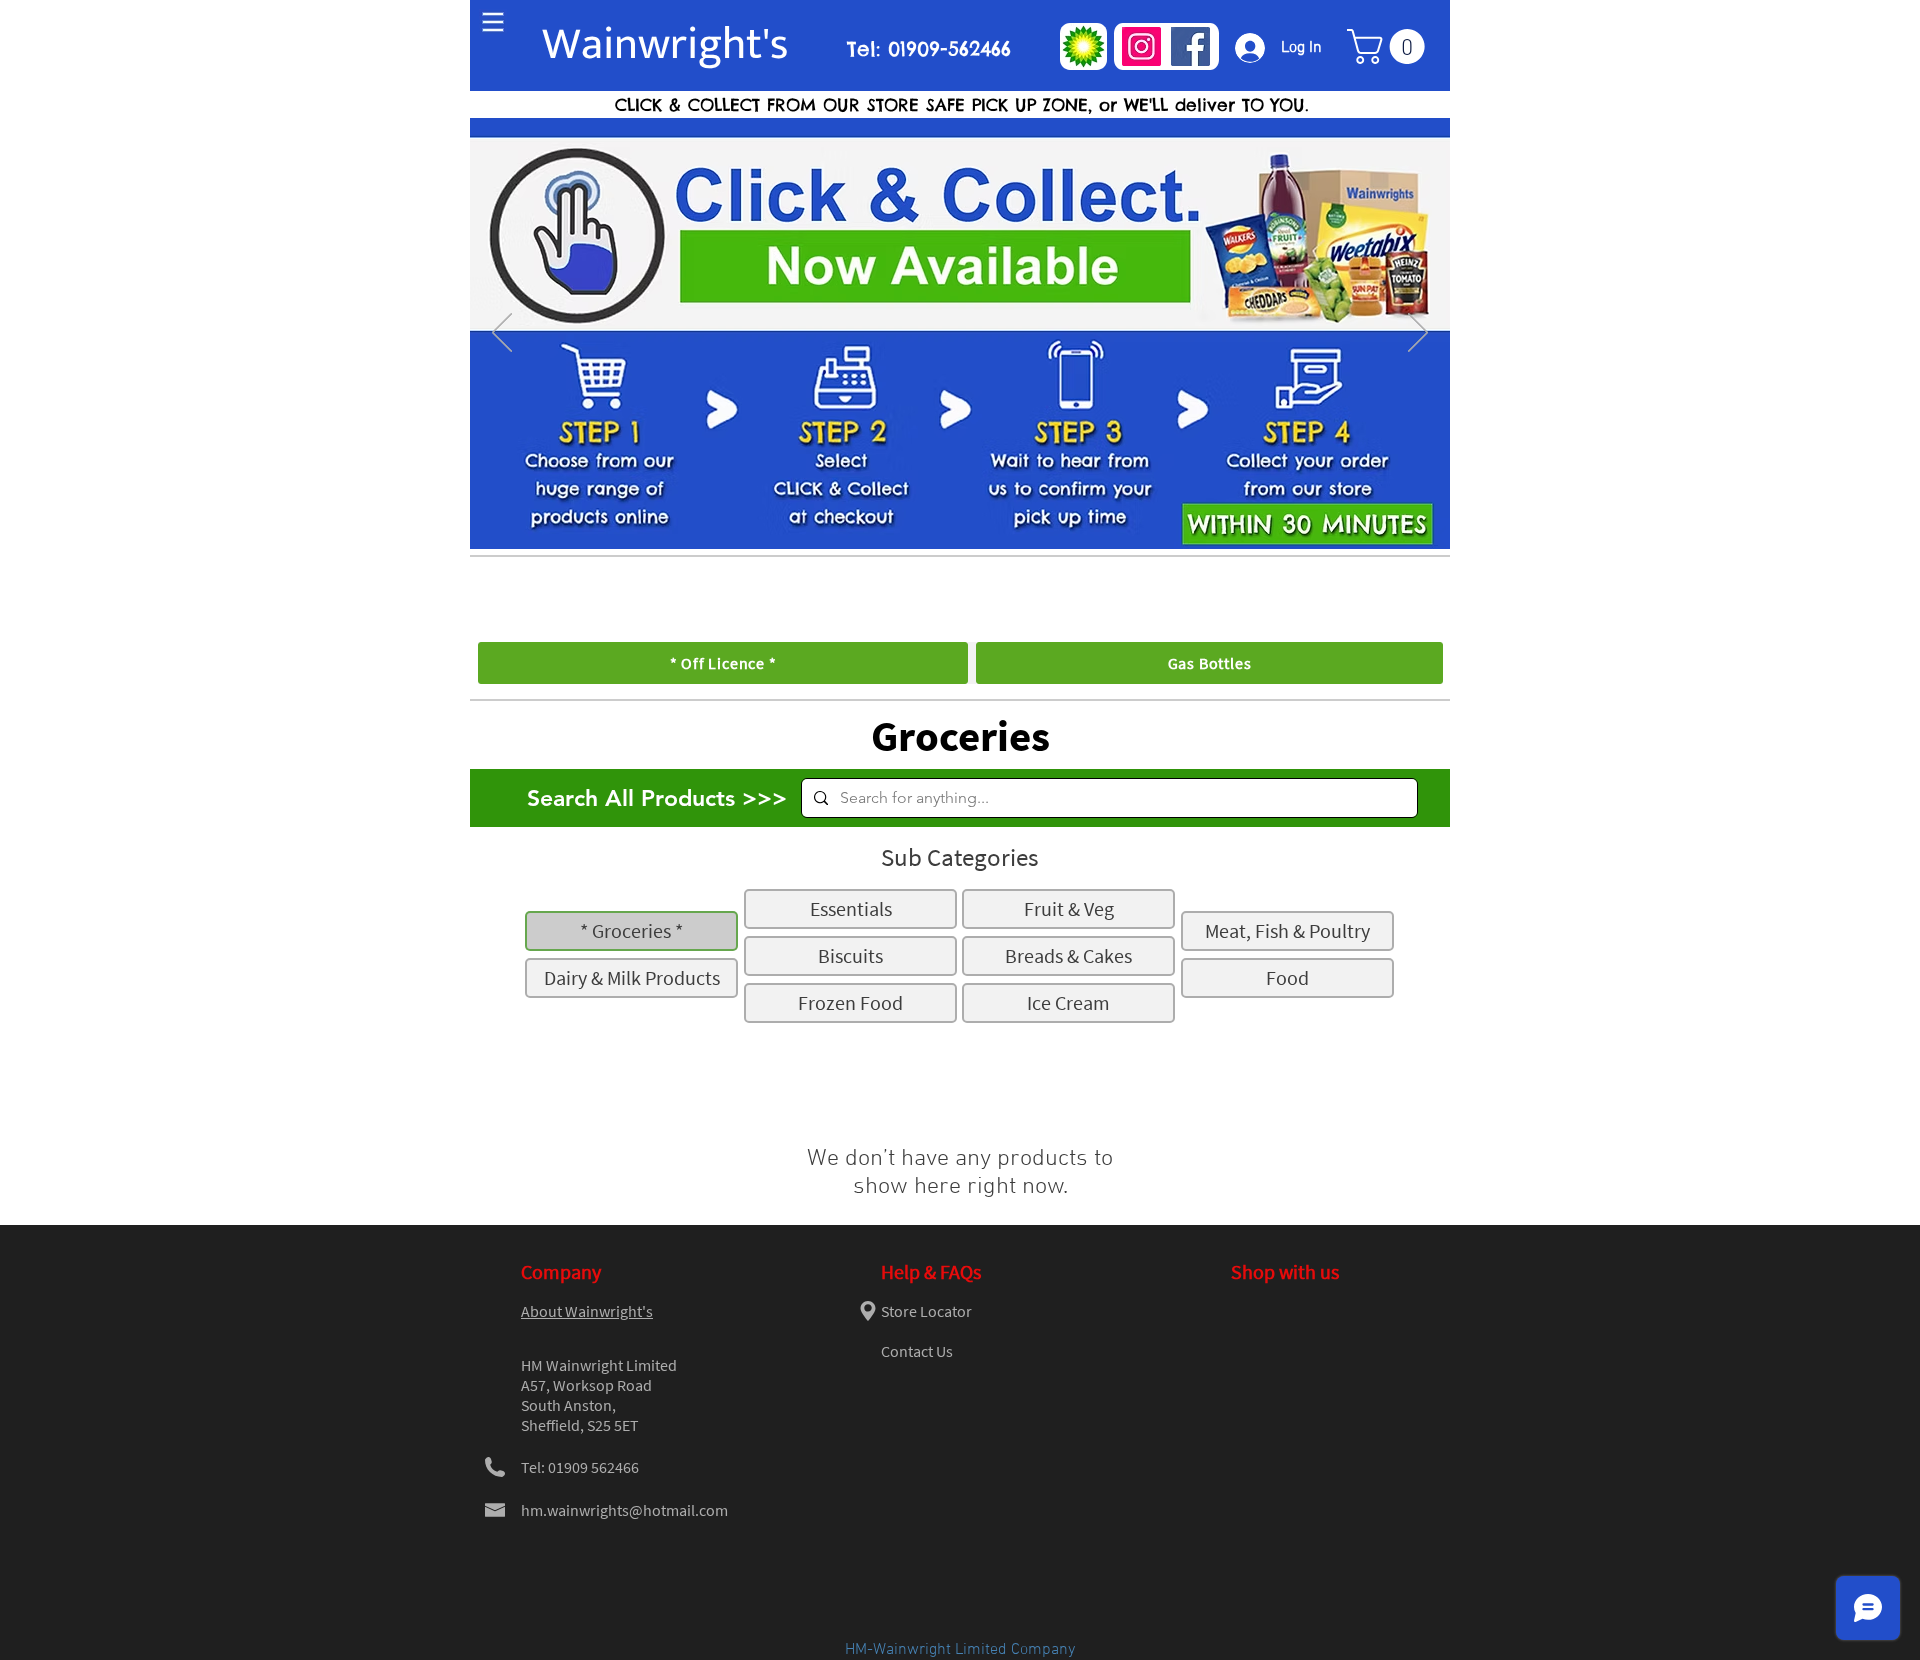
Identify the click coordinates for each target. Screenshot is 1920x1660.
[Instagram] (1141, 46)
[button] (1390, 46)
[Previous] (502, 334)
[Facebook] (1190, 46)
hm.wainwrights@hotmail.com (624, 1510)
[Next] (1418, 334)
